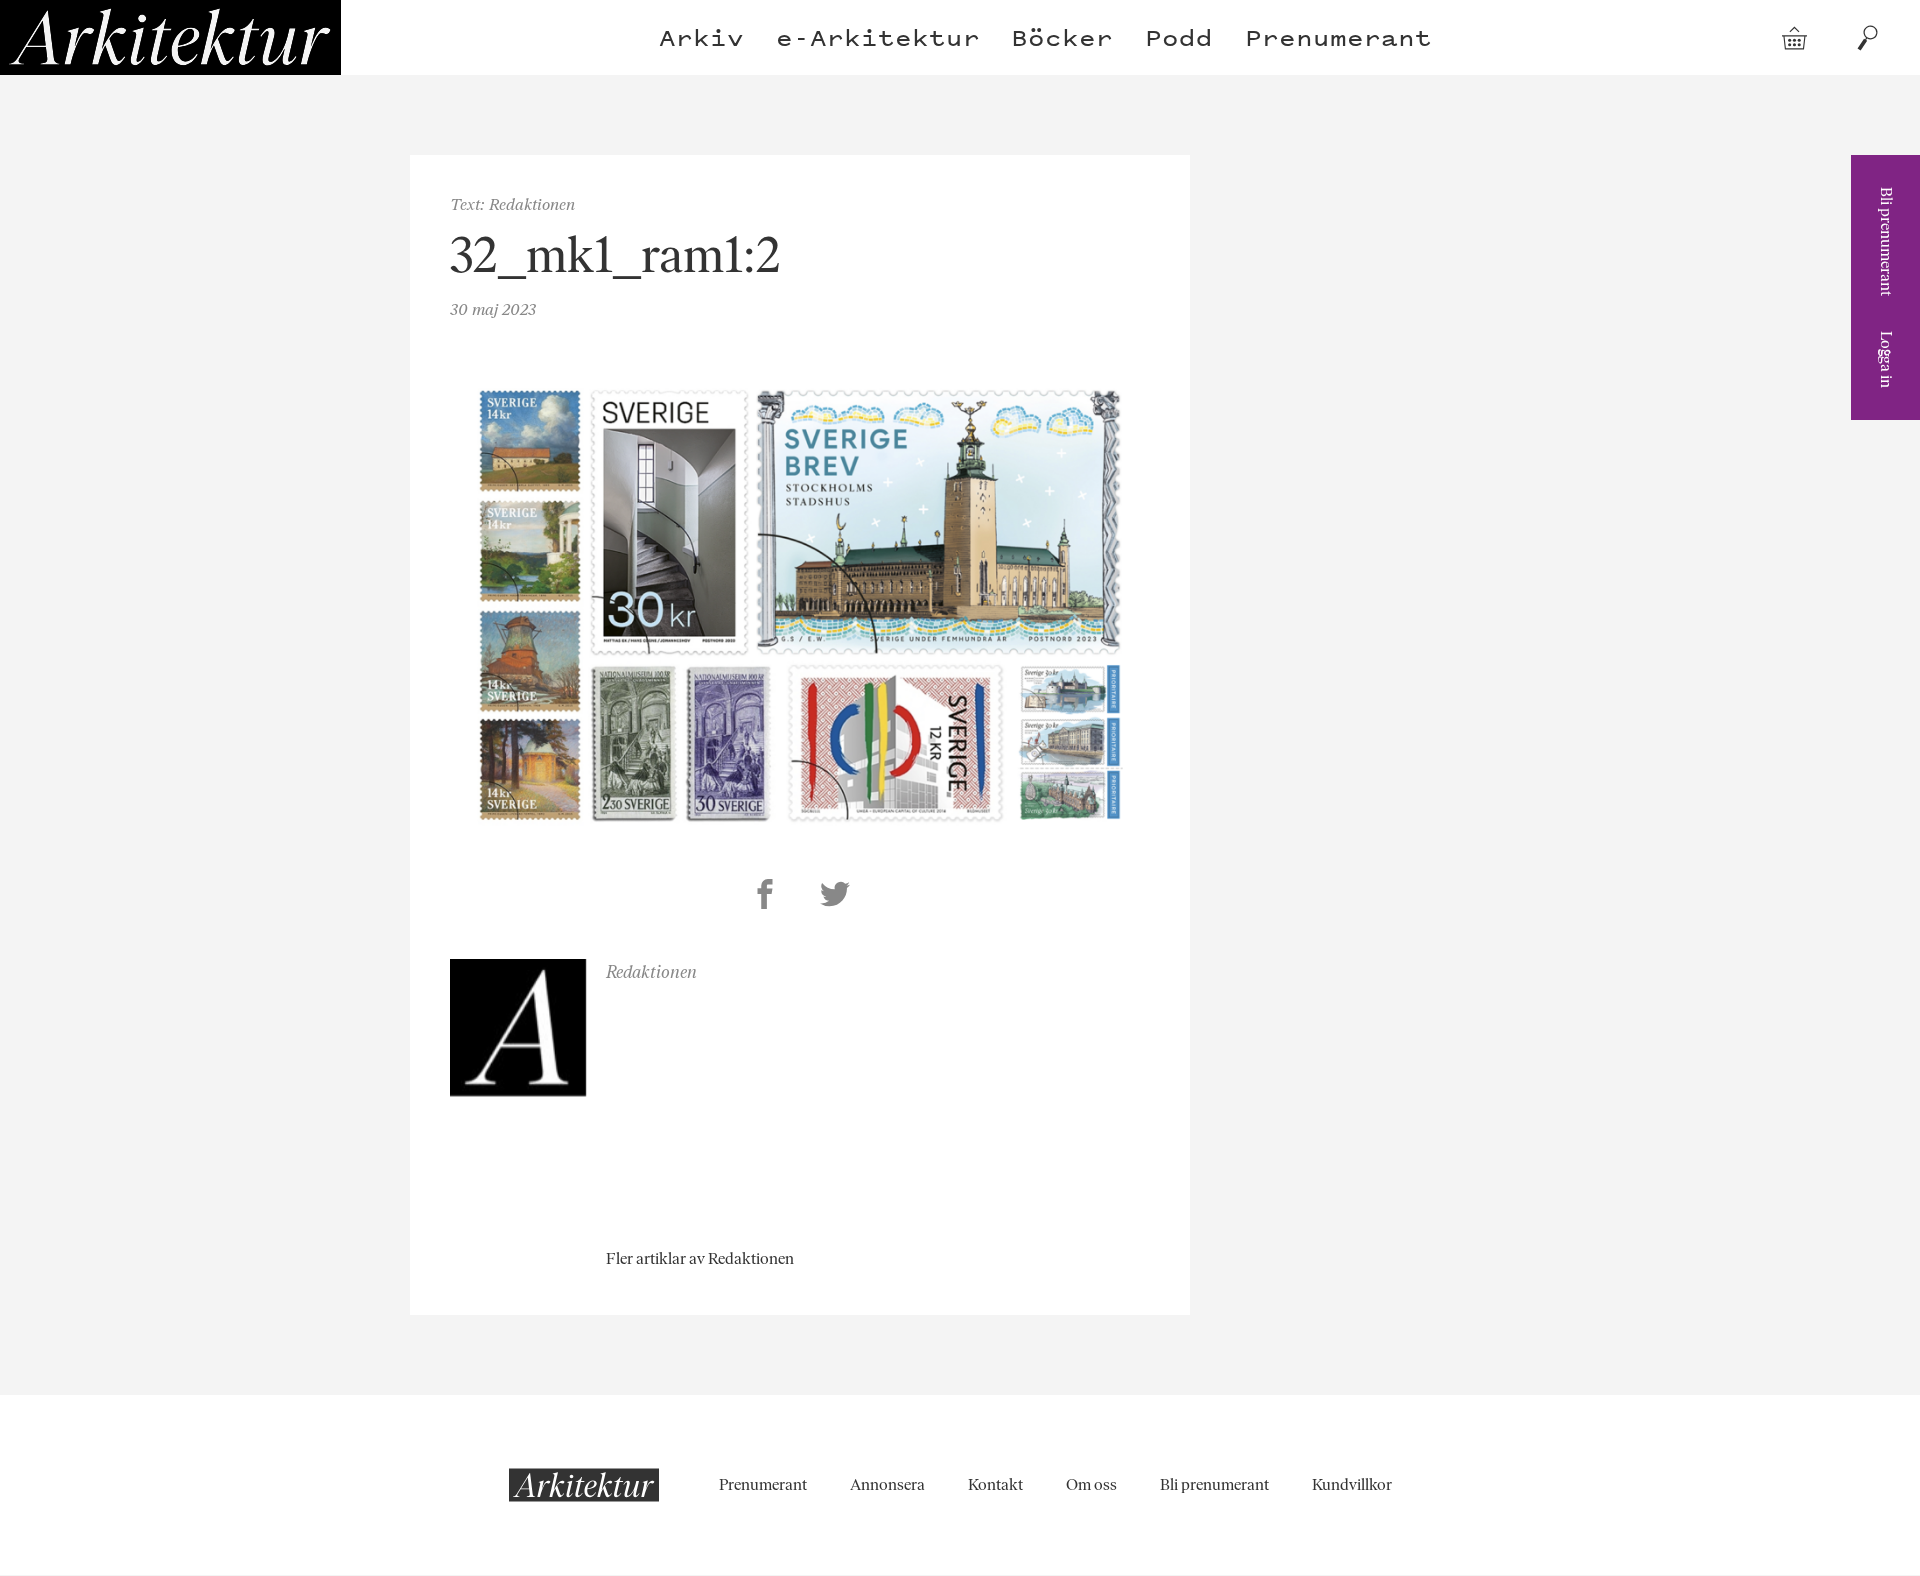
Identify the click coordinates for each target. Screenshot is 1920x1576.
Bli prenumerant (1886, 241)
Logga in (1886, 359)
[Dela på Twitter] (835, 897)
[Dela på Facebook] (765, 897)
